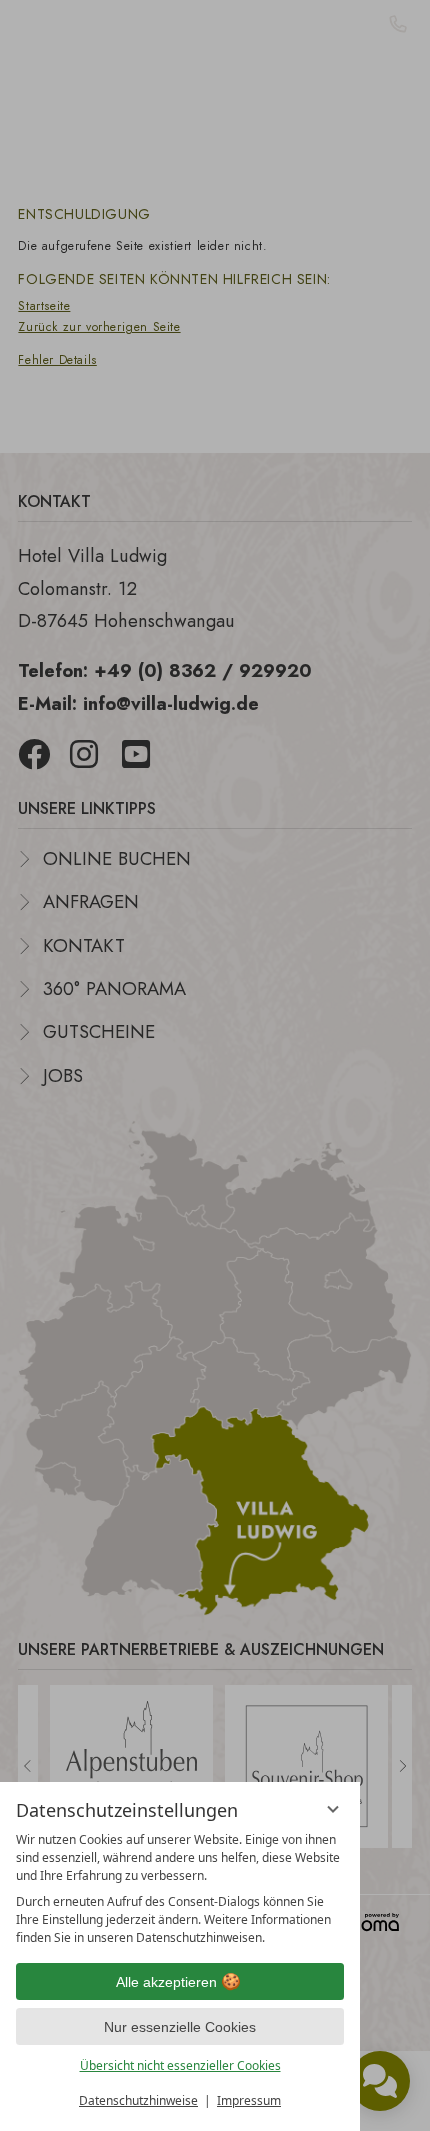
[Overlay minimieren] (333, 1809)
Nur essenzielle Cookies (180, 2027)
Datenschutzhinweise (138, 2100)
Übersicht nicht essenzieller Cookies (180, 2065)
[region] (180, 1889)
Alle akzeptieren (166, 1982)
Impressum (249, 2100)
